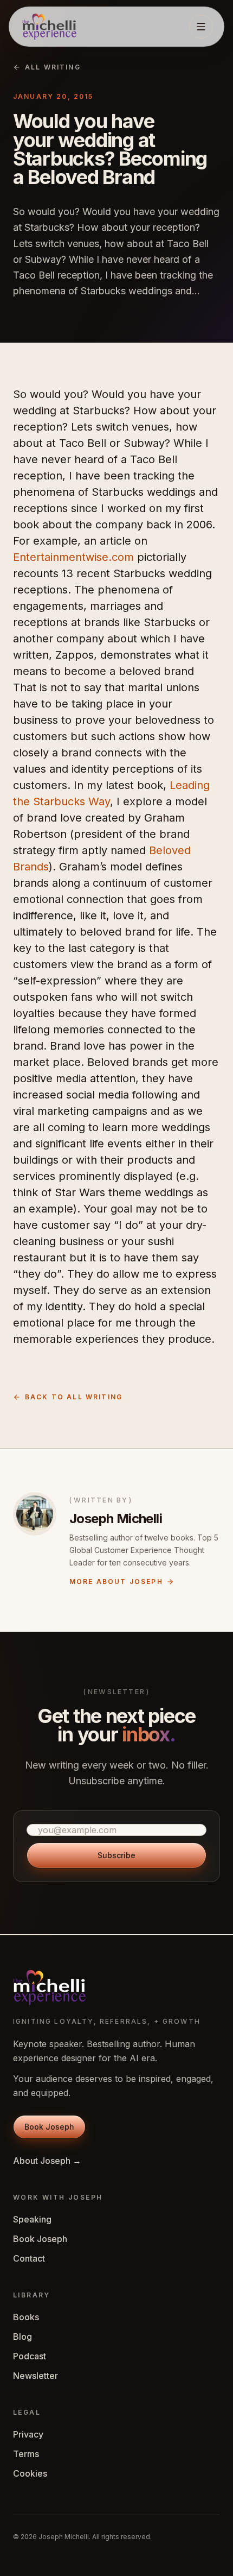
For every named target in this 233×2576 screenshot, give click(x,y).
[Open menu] (201, 27)
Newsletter (35, 2376)
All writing (53, 67)
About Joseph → (47, 2161)
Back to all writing (74, 1397)
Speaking (32, 2219)
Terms (26, 2454)
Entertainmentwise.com (73, 557)
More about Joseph (116, 1581)
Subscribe (116, 1855)
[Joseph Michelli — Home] (49, 27)
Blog (22, 2337)
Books (26, 2317)
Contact (29, 2258)
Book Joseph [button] (49, 2127)
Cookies (30, 2473)
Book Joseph (40, 2239)
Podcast (30, 2356)
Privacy (28, 2434)
